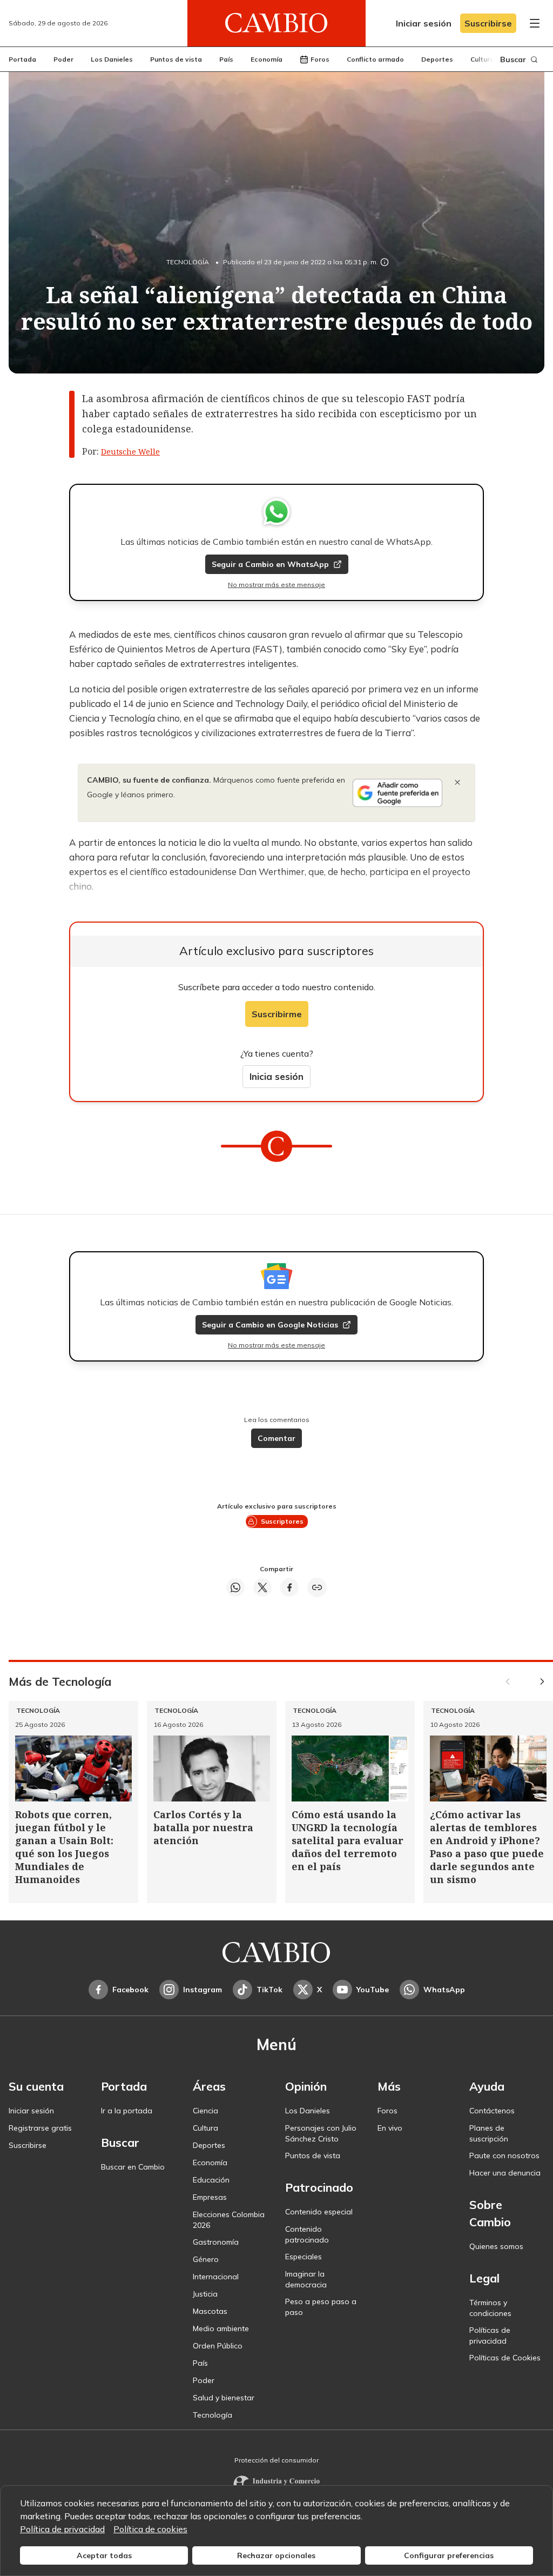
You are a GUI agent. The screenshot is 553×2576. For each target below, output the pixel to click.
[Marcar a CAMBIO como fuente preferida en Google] (397, 793)
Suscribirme (277, 1014)
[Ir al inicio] (276, 23)
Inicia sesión (276, 1076)
